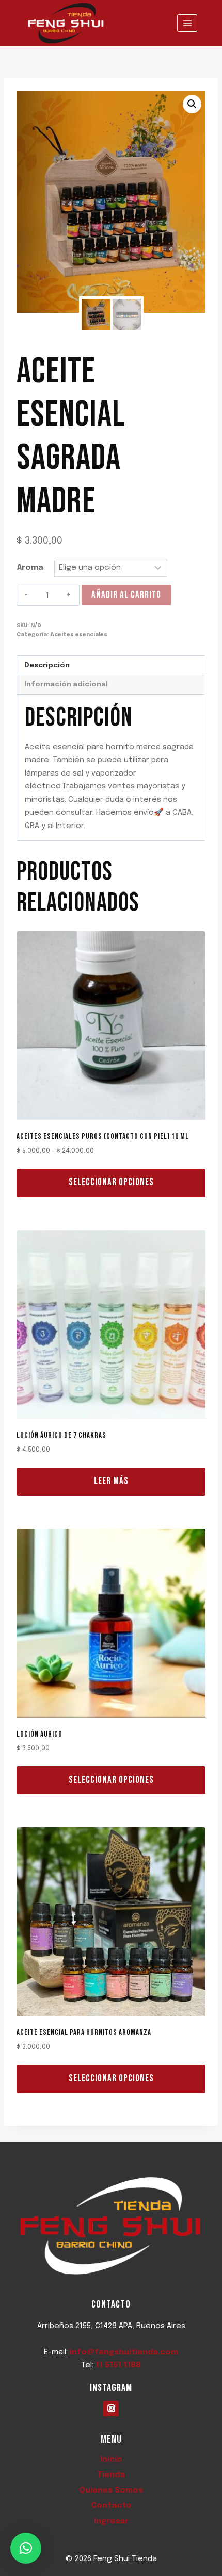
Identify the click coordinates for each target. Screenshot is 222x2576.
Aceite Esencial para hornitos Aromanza (84, 2033)
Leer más (111, 1481)
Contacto (111, 2506)
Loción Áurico (39, 1734)
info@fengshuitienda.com (124, 2352)
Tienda (111, 2475)
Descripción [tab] (47, 665)
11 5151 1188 (118, 2365)
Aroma (30, 568)
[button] (192, 104)
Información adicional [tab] (66, 684)
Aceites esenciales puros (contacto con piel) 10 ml (103, 1137)
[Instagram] (111, 2409)
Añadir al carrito (126, 595)
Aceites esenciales (79, 635)
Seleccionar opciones (111, 1182)
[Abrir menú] (187, 23)
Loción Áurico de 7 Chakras (61, 1435)
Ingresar (111, 2521)
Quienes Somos (111, 2490)
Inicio (111, 2460)
